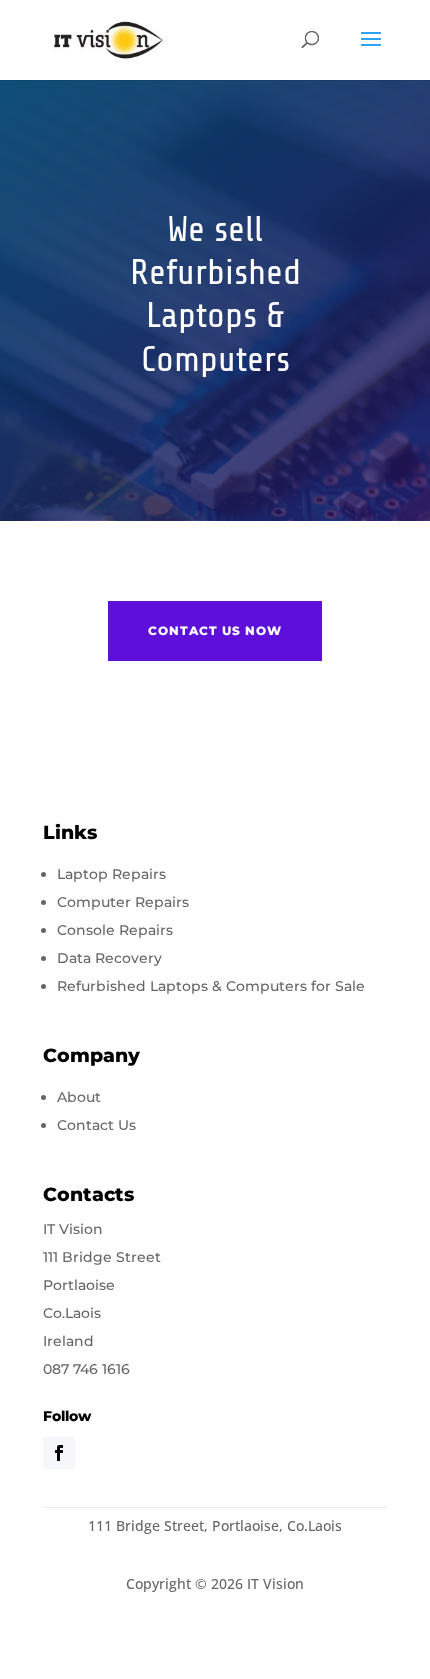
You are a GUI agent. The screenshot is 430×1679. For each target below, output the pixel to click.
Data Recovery (109, 958)
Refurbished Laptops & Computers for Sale (211, 986)
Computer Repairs (123, 902)
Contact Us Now (215, 630)
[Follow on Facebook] (59, 1453)
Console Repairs (115, 930)
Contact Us (96, 1125)
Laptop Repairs (111, 874)
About (79, 1097)
